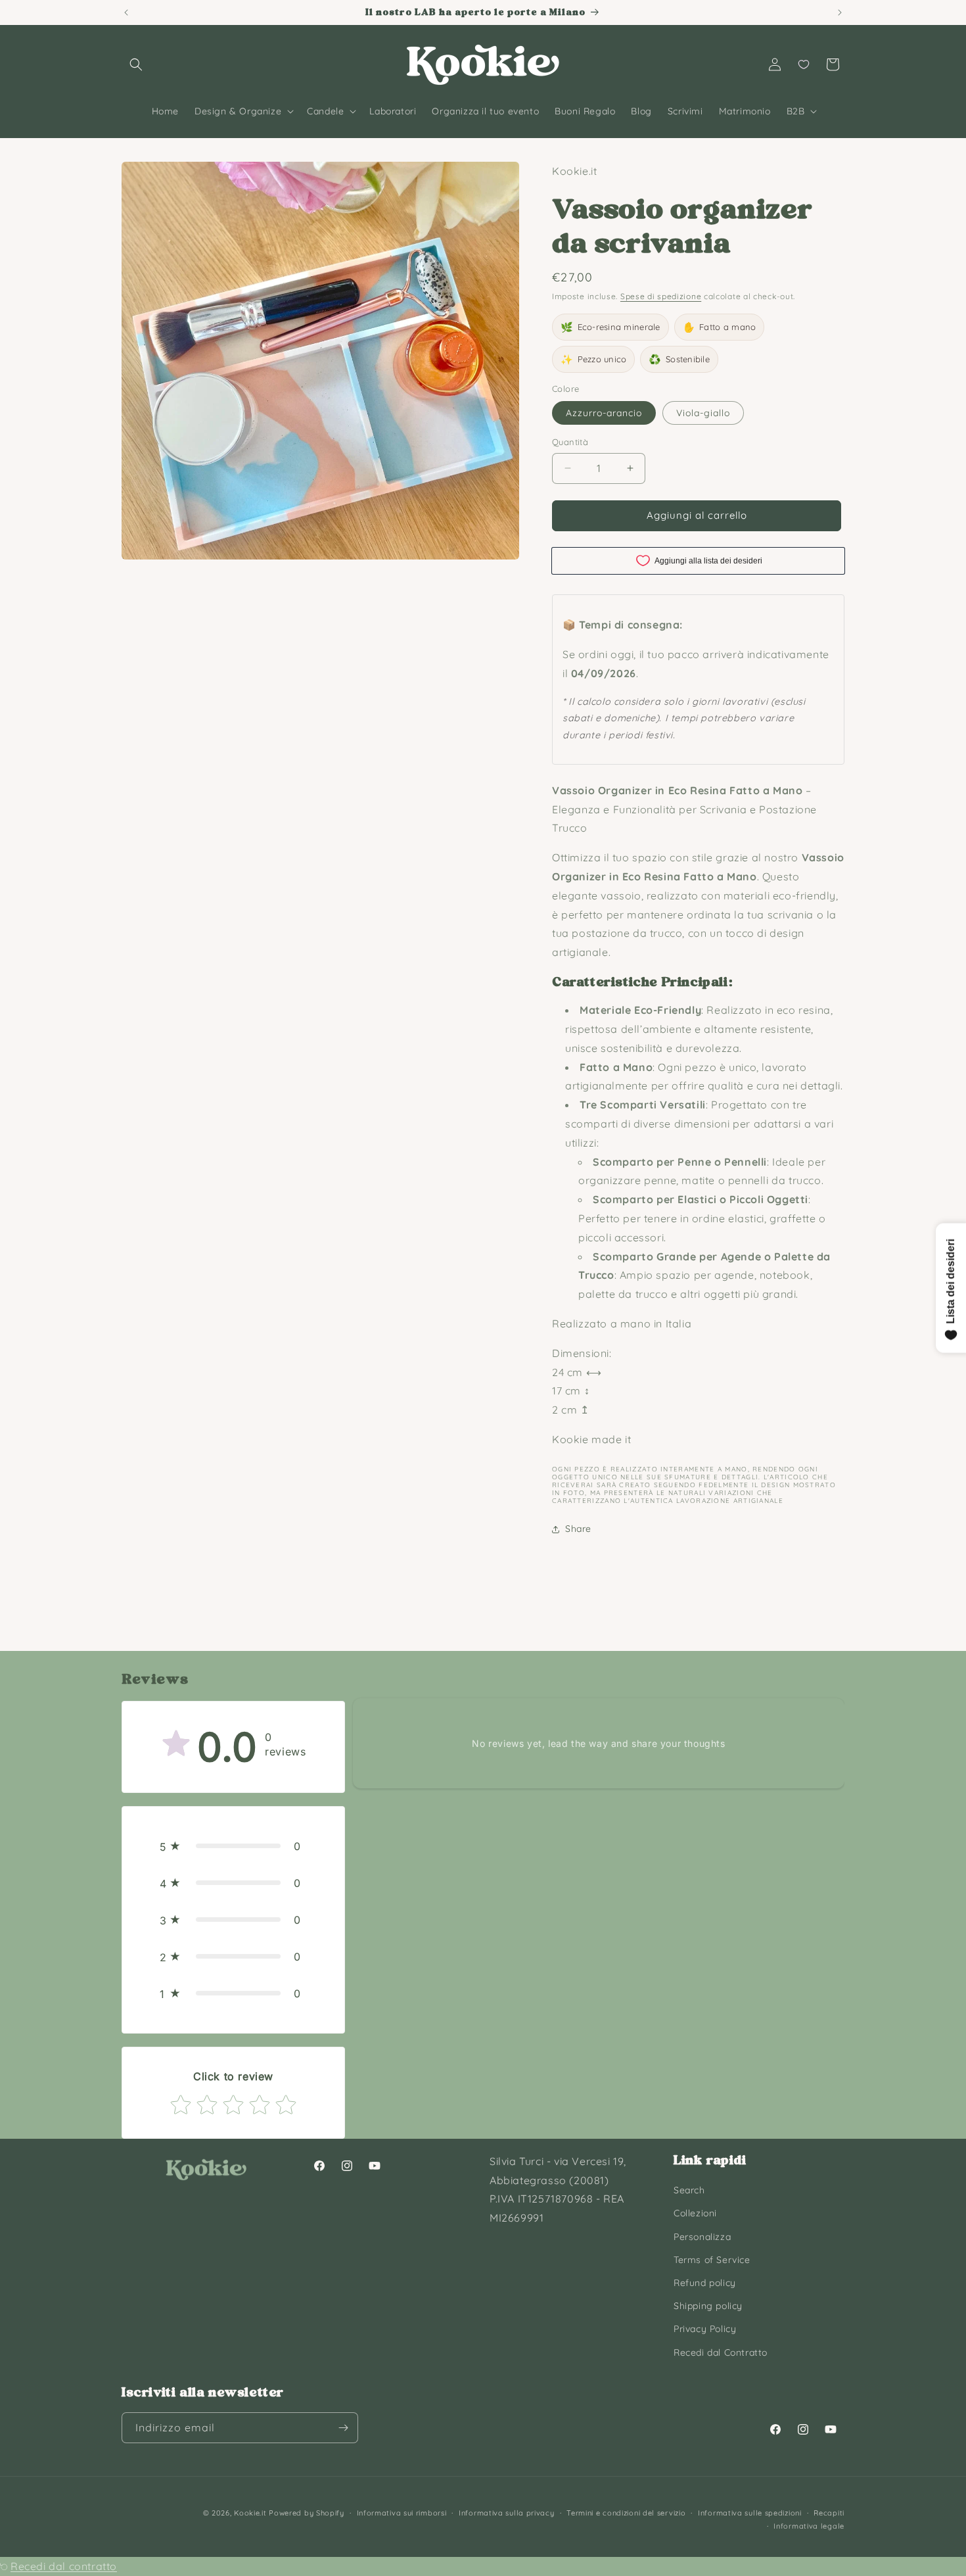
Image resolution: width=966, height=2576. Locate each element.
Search (689, 2190)
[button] (136, 64)
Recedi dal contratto (64, 2566)
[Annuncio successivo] (840, 12)
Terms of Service (712, 2260)
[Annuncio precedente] (126, 12)
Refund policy (705, 2283)
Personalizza (702, 2237)
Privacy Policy (705, 2329)
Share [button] (578, 1529)
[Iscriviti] (343, 2428)
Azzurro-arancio (604, 413)
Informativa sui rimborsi (402, 2513)
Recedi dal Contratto (721, 2352)
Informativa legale (809, 2526)
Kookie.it (250, 2513)
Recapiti (829, 2513)
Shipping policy (708, 2306)
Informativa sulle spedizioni (750, 2513)
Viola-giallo (703, 413)
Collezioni (695, 2213)
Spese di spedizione (661, 296)
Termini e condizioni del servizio (626, 2513)
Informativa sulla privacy (507, 2513)
